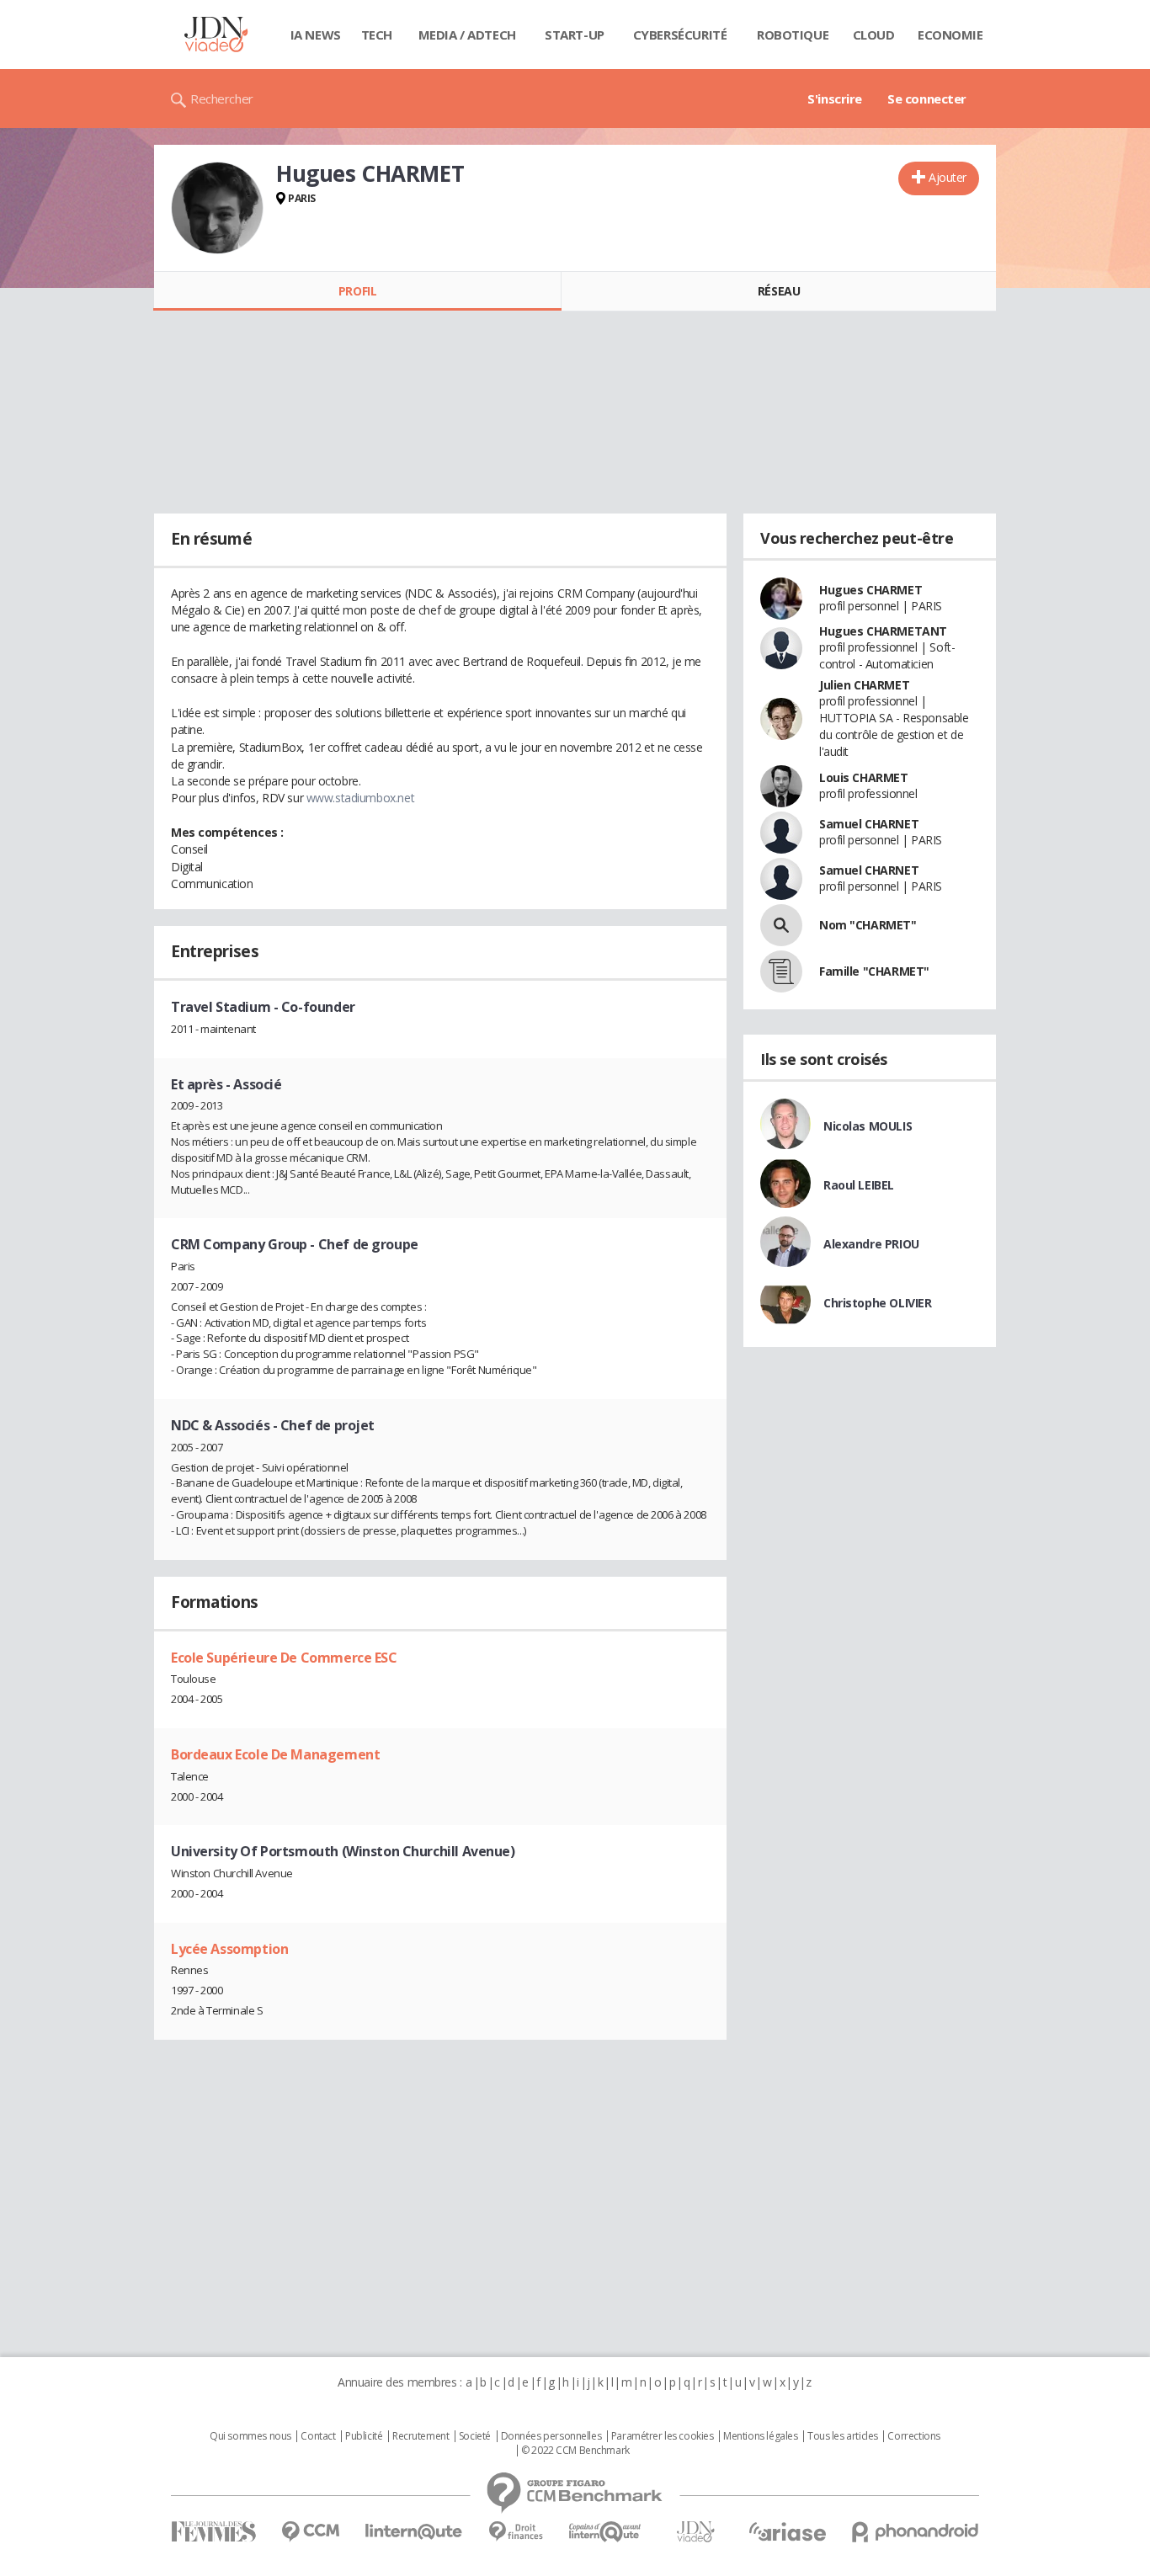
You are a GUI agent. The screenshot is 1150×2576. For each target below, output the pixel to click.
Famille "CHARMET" (874, 971)
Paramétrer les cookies (663, 2436)
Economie (950, 35)
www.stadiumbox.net (360, 798)
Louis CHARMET (864, 777)
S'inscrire (835, 98)
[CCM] (310, 2532)
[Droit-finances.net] (516, 2532)
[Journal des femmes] (213, 2532)
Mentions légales (760, 2436)
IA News (316, 35)
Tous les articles (843, 2436)
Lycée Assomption (229, 1949)
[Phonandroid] (916, 2532)
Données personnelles (551, 2436)
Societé (475, 2436)
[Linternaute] (414, 2532)
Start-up (575, 35)
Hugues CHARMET (870, 590)
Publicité (364, 2436)
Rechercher (222, 98)
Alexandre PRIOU (871, 1244)
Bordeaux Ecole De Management (275, 1754)
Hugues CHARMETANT (883, 631)
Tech (377, 35)
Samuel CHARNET (869, 824)
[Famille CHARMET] (781, 971)
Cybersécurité (680, 35)
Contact (318, 2436)
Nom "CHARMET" (868, 925)
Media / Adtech (467, 35)
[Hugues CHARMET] (217, 208)
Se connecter (927, 98)
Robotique (793, 35)
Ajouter (948, 177)
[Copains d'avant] (606, 2532)
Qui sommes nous (250, 2436)
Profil (357, 291)
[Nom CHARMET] (781, 925)
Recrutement (421, 2436)
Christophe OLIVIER (877, 1303)
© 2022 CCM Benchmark (575, 2451)
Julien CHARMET (864, 685)
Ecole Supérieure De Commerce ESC (284, 1658)
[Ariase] (787, 2531)
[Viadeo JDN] (695, 2532)
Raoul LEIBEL (859, 1185)
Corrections (913, 2436)
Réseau (779, 291)
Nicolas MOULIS (868, 1126)
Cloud (874, 35)
